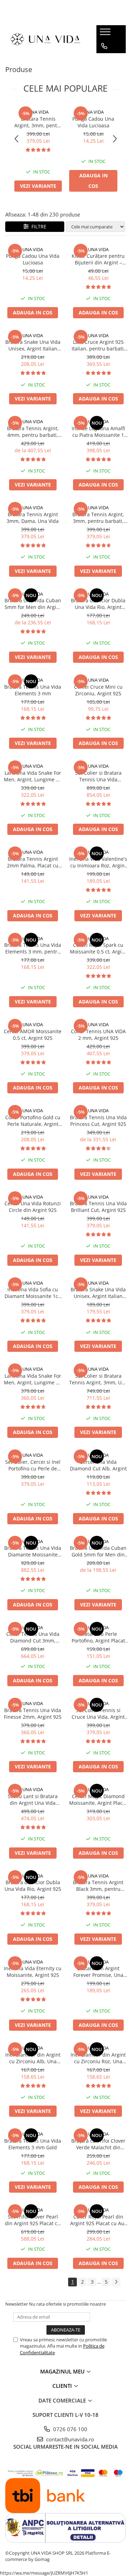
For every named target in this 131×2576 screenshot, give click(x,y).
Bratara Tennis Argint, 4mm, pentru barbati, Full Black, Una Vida (33, 432)
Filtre (38, 226)
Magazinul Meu (63, 2371)
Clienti (63, 2386)
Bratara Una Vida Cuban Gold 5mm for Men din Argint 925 (98, 1551)
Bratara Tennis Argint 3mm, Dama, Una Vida (33, 518)
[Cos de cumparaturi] (104, 60)
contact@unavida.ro (69, 2439)
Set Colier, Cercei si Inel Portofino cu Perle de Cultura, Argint (33, 1465)
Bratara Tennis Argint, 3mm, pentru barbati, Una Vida (38, 122)
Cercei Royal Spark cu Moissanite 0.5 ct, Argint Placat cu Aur (98, 948)
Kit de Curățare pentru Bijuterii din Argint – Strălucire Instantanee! (98, 259)
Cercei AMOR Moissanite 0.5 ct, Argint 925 (33, 1035)
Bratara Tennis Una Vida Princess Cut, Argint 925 (98, 1121)
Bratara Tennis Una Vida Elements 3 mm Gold (33, 2144)
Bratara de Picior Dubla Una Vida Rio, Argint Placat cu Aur (98, 604)
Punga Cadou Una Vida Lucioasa (93, 122)
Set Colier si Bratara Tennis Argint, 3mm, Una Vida (98, 1379)
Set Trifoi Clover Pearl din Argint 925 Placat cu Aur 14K (33, 2220)
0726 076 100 (70, 2429)
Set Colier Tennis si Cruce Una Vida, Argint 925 (98, 1713)
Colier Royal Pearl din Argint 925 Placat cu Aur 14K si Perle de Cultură (98, 2220)
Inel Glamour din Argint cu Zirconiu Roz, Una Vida (98, 2058)
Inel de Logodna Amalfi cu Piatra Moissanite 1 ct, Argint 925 (98, 432)
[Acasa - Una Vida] (45, 39)
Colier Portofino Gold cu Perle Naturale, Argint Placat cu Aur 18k (33, 1121)
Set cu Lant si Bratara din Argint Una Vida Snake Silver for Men (33, 1800)
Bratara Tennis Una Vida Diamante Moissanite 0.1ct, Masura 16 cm (33, 1551)
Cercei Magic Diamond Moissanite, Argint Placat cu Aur (98, 1800)
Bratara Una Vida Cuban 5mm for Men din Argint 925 (33, 604)
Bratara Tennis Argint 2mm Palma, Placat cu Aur (33, 862)
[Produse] (106, 34)
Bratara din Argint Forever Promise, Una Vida (98, 1972)
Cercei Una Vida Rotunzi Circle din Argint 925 (33, 1207)
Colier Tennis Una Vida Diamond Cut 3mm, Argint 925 (33, 1637)
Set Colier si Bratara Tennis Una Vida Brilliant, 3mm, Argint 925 (98, 776)
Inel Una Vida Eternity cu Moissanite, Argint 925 (33, 1972)
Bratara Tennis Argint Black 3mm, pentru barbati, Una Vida (98, 1886)
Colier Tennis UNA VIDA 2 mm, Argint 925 (98, 1035)
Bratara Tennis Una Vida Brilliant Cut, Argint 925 (98, 1207)
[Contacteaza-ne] (104, 46)
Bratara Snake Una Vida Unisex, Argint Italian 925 (33, 345)
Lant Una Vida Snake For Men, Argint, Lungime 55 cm (33, 1379)
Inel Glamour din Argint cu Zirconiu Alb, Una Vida (33, 2058)
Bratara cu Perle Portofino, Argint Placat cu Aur (98, 1637)
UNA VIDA (38, 112)
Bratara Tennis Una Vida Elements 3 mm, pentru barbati (33, 948)
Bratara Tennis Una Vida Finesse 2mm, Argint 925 (33, 1713)
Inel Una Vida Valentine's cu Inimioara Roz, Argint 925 (98, 862)
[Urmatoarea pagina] (116, 2282)
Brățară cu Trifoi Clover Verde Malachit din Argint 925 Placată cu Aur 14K (98, 2144)
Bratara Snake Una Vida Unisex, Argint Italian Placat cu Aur (98, 1293)
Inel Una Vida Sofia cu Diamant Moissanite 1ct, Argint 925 (33, 1293)
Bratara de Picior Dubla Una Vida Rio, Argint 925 (33, 1886)
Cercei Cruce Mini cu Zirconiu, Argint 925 (98, 690)
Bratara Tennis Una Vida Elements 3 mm (33, 690)
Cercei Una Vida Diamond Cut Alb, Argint (98, 1465)
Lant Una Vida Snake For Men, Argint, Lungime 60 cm (33, 776)
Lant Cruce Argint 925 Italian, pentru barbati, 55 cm (98, 345)
